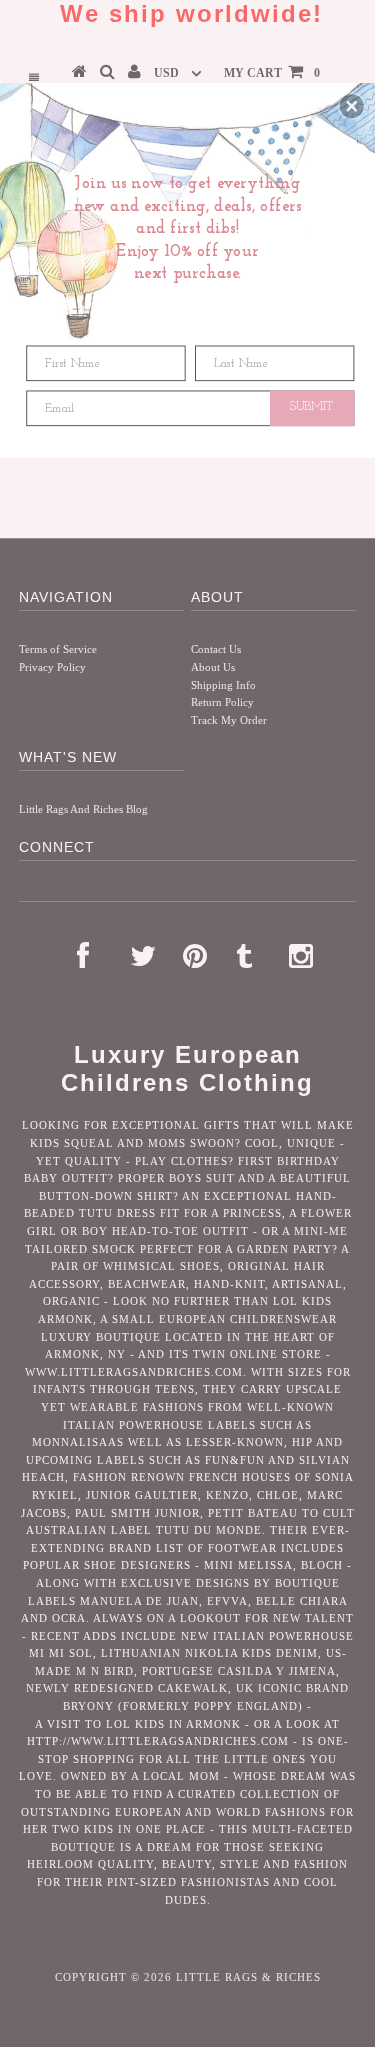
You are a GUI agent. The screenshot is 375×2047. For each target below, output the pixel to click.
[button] (352, 106)
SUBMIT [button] (312, 407)
